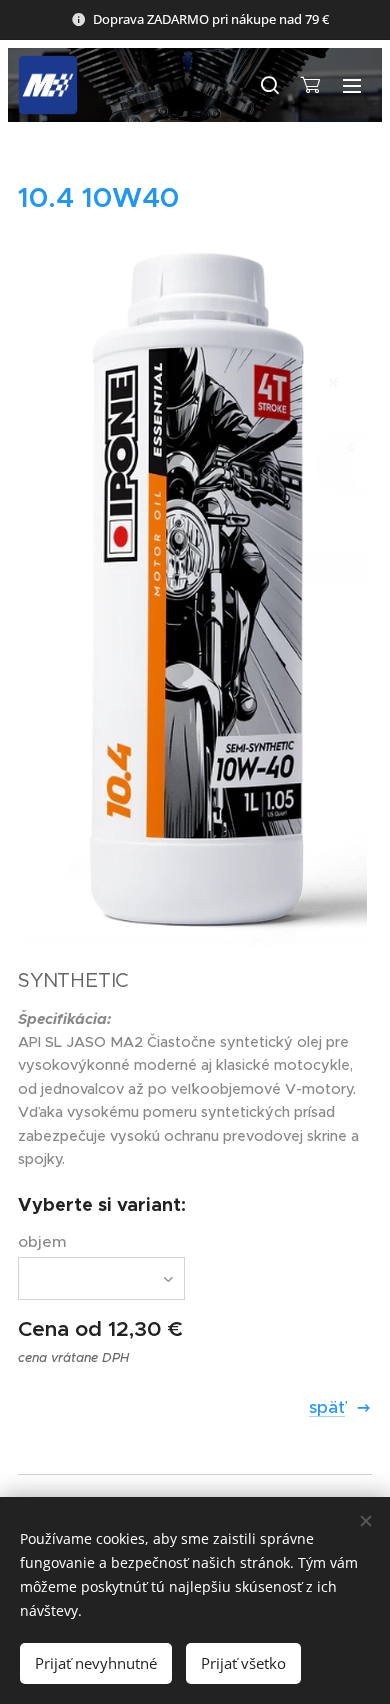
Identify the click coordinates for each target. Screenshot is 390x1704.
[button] (269, 85)
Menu (352, 85)
